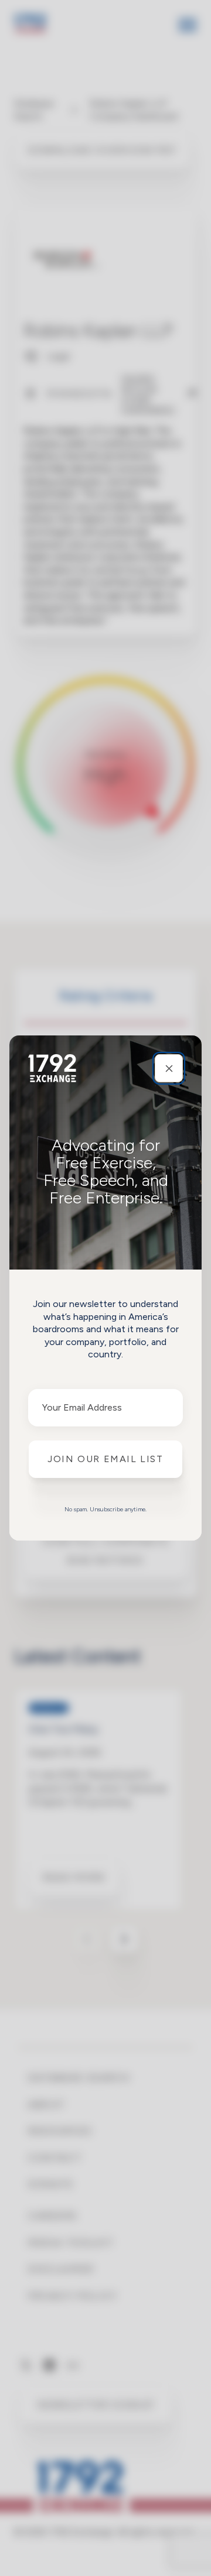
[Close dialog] (169, 1068)
